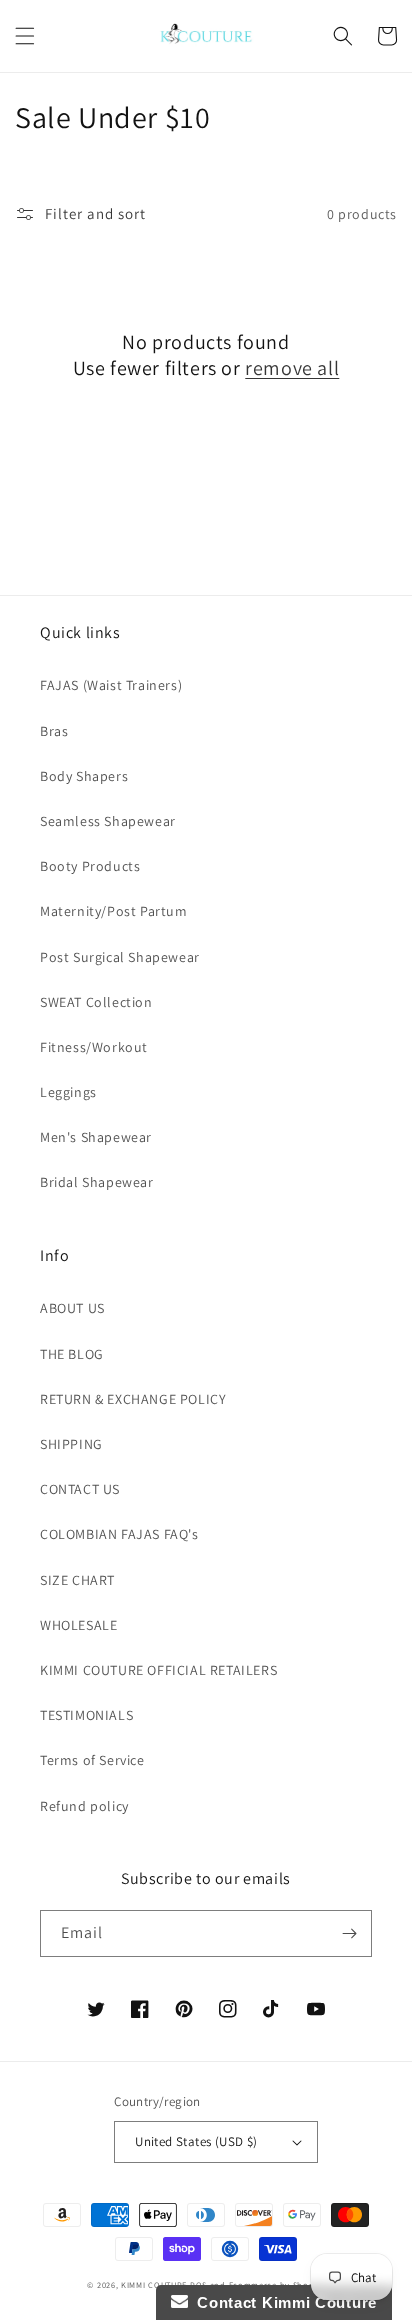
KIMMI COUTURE (154, 2284)
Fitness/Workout (94, 1047)
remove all (292, 368)
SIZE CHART (77, 1580)
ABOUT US (72, 1308)
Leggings (68, 1092)
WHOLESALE (78, 1625)
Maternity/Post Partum (114, 911)
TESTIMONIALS (86, 1715)
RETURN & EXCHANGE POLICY (133, 1399)
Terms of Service (92, 1760)
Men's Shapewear (96, 1137)
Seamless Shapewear (108, 821)
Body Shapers (84, 776)
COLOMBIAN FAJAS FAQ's (119, 1534)
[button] (25, 36)
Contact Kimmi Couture (282, 2302)
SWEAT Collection (96, 1002)
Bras (54, 731)
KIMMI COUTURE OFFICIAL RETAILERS (158, 1670)
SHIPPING (71, 1444)
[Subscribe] (349, 1933)
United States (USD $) (196, 2141)
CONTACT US (80, 1489)
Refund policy (84, 1806)
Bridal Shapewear (97, 1182)
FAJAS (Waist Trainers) (111, 685)
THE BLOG (72, 1354)
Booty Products (90, 866)
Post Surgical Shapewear (120, 957)
